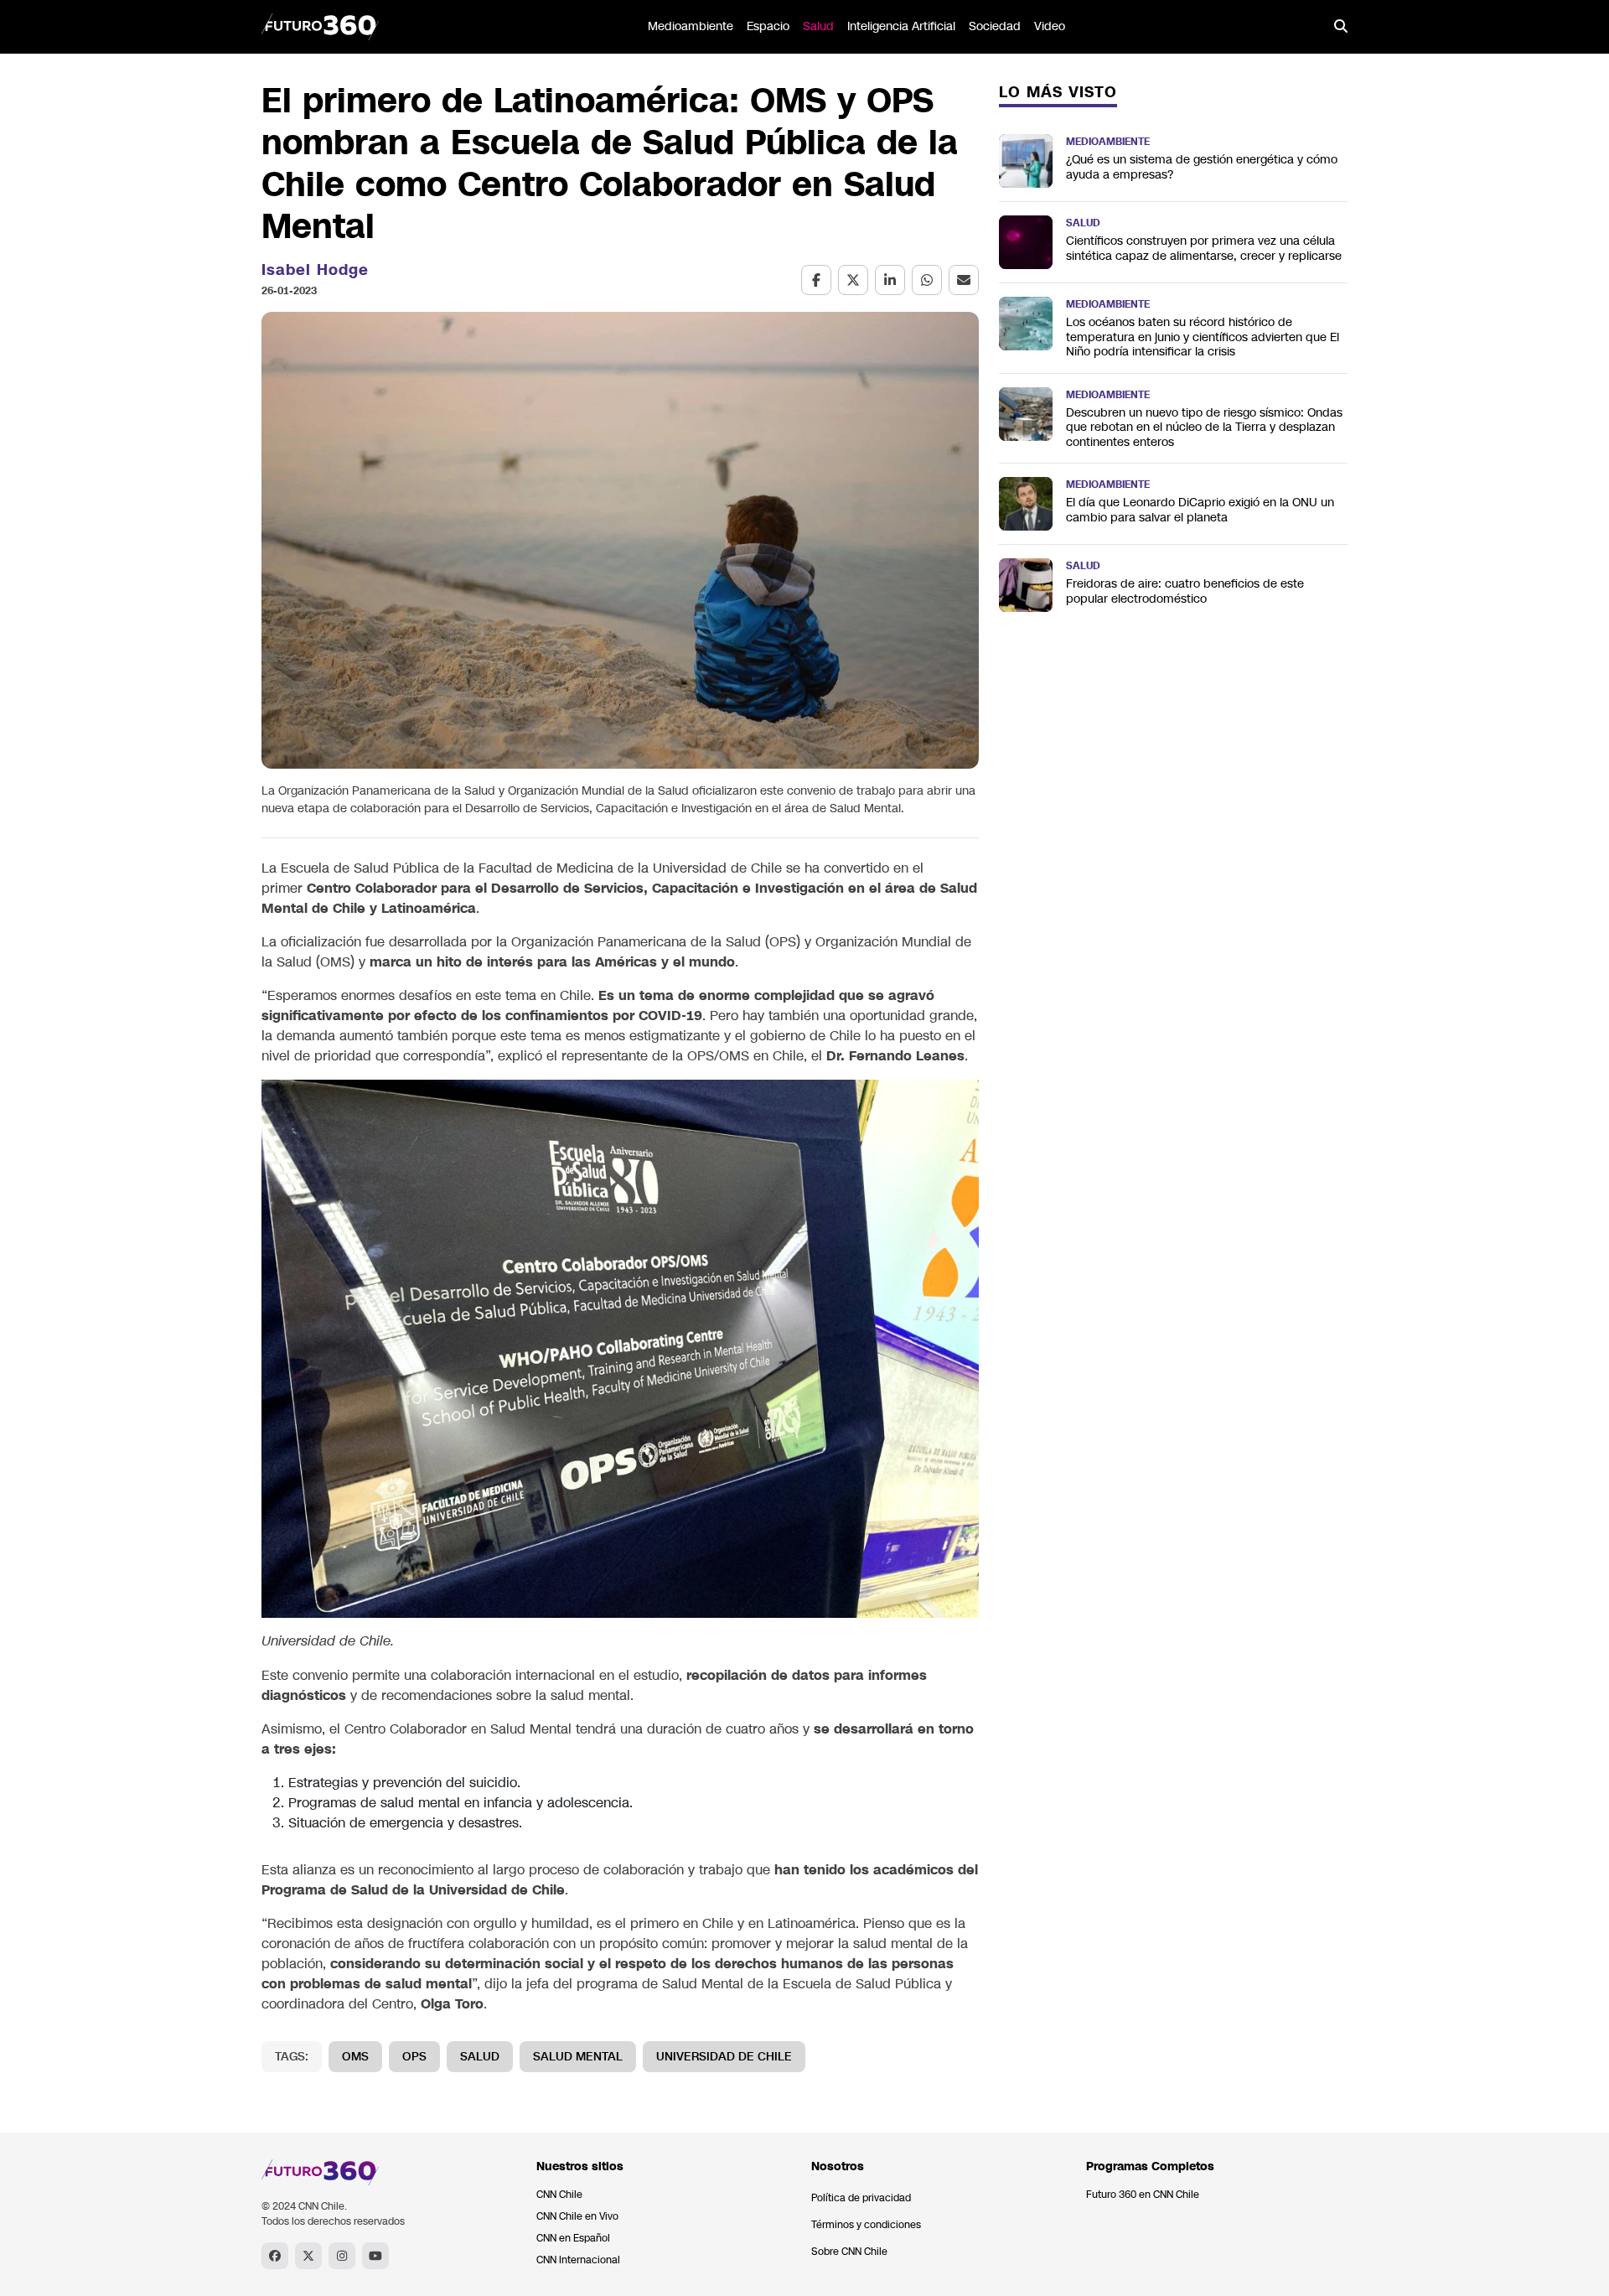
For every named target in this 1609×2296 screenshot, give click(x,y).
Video (1050, 26)
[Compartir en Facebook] (816, 280)
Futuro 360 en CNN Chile (1143, 2195)
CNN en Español (573, 2238)
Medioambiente (691, 26)
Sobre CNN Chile (849, 2252)
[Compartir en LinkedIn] (890, 280)
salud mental (578, 2057)
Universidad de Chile (724, 2057)
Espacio (768, 26)
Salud (818, 26)
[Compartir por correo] (964, 280)
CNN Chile (559, 2195)
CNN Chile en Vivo (577, 2216)
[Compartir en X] (853, 280)
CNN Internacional (578, 2260)
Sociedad (995, 26)
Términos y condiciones (866, 2225)
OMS (355, 2057)
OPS (414, 2057)
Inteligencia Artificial (901, 26)
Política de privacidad (861, 2198)
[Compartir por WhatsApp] (927, 280)
